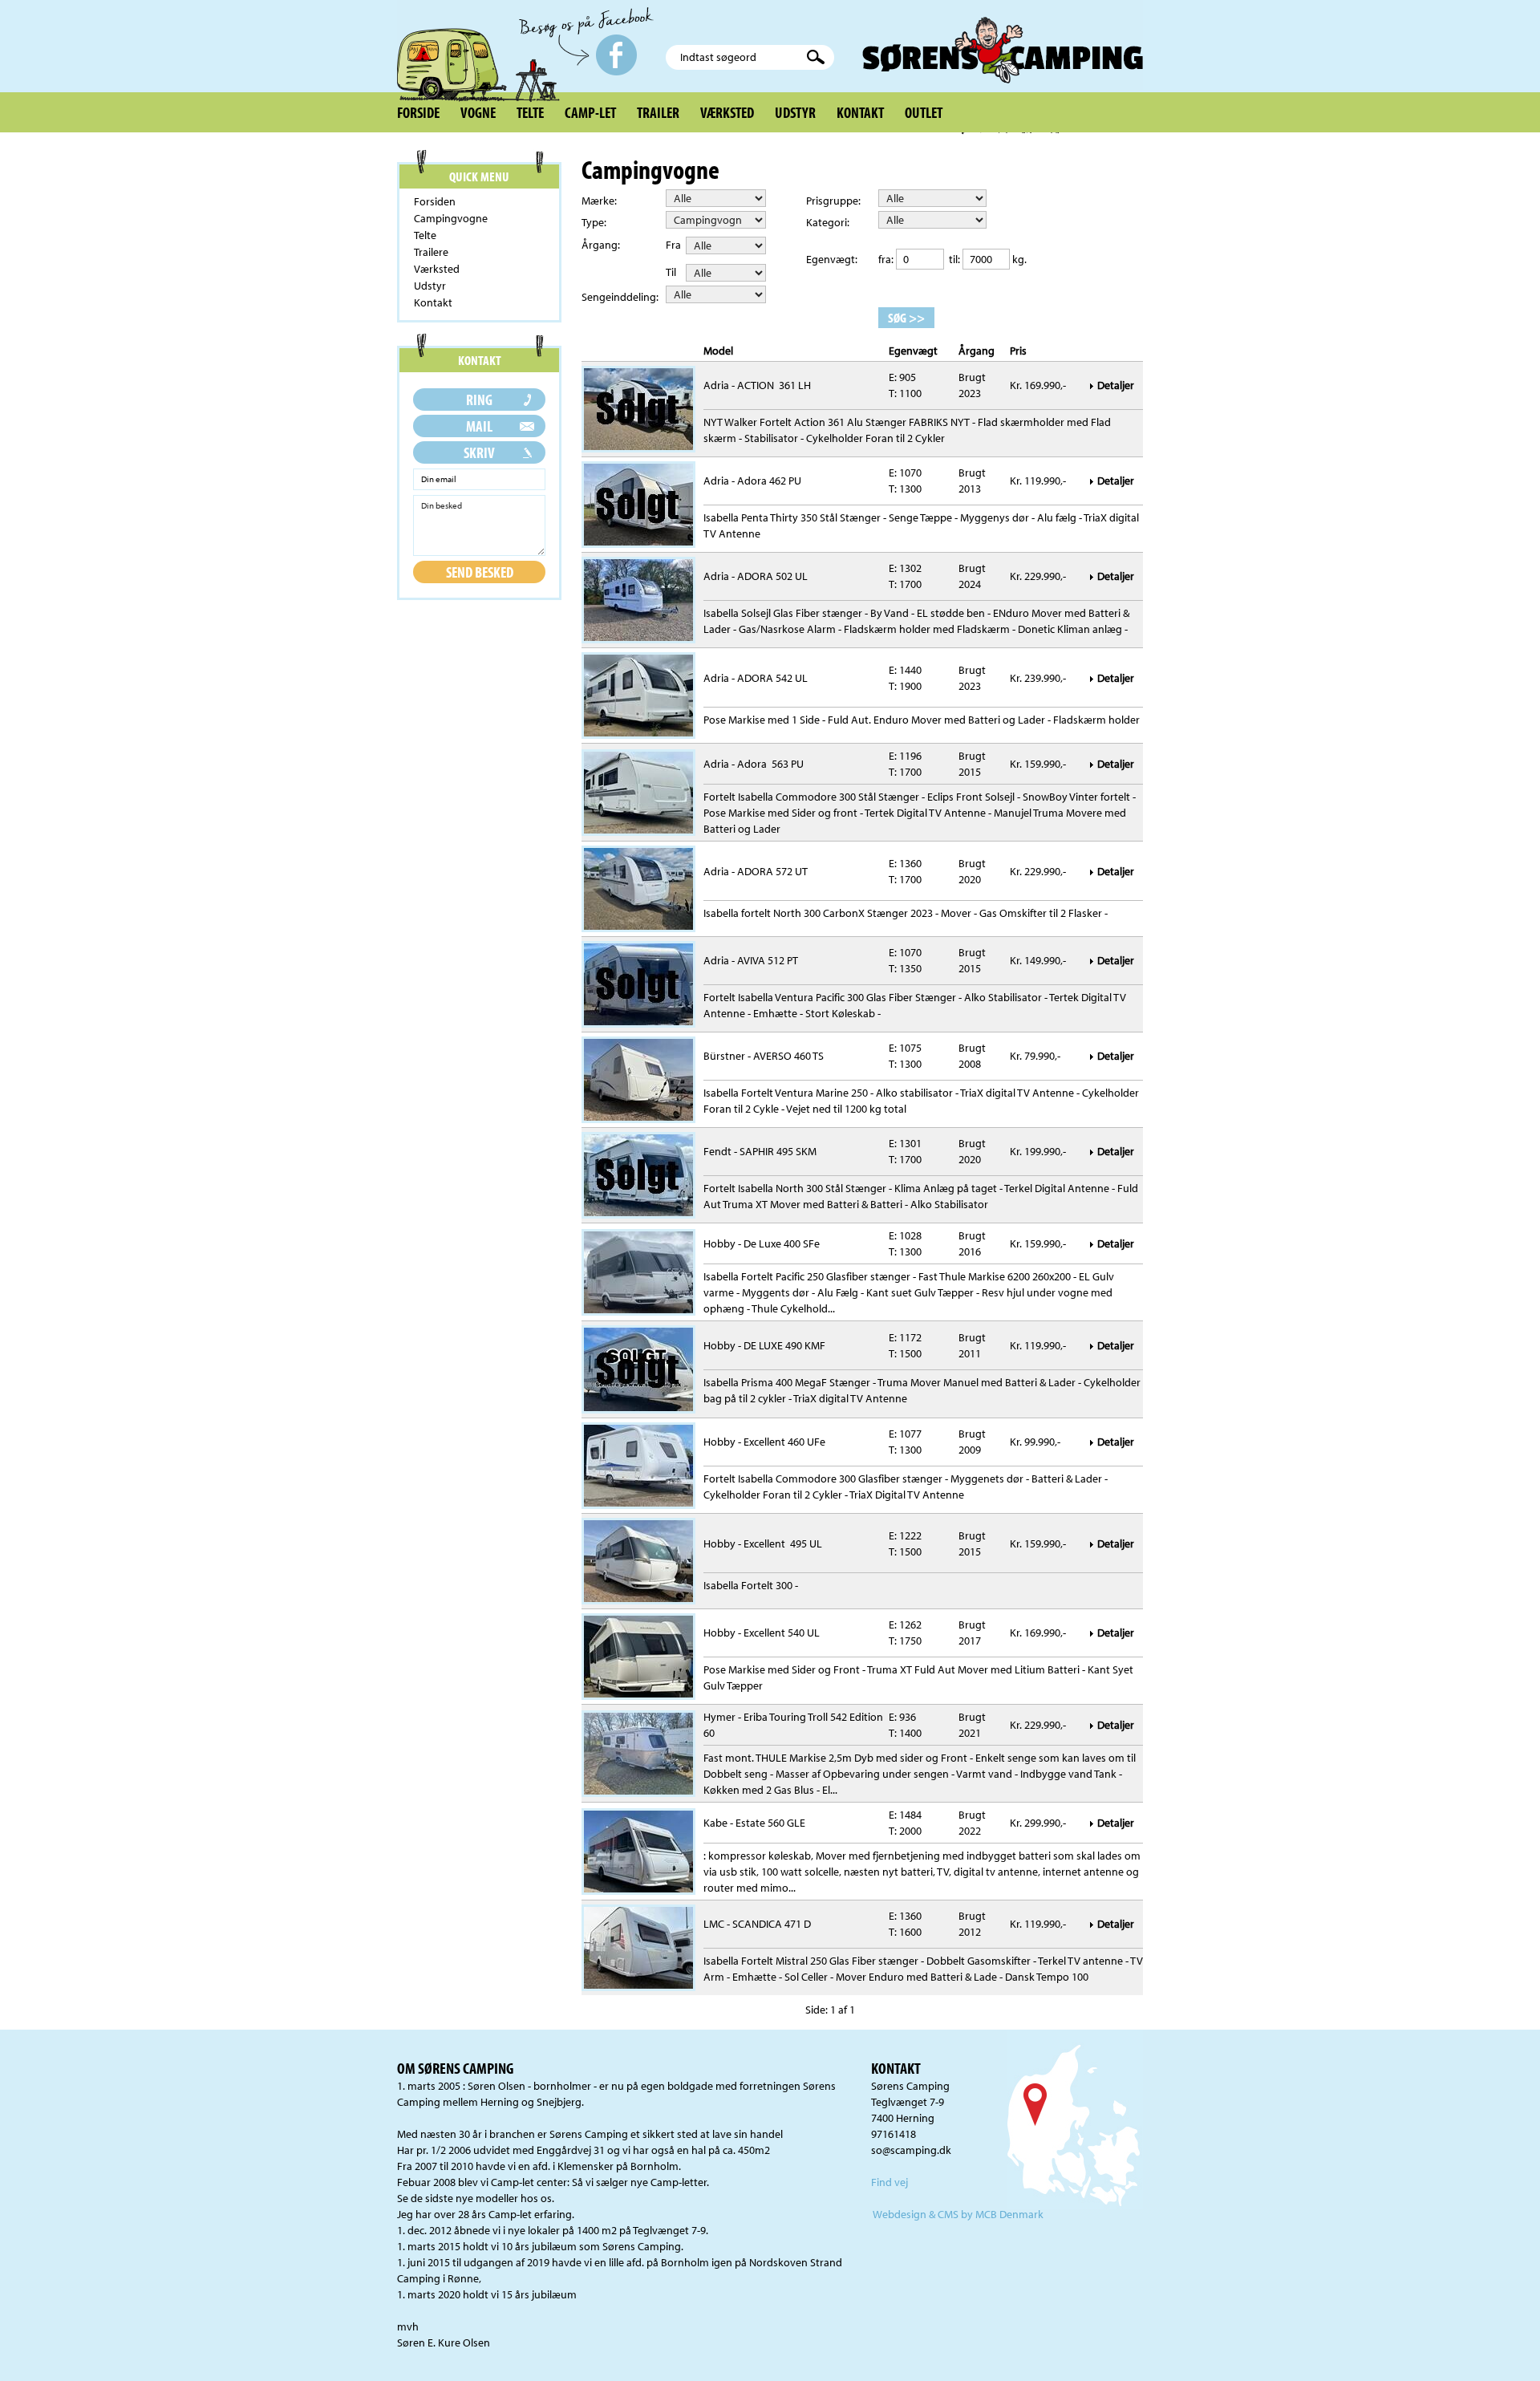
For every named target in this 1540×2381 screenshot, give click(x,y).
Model (718, 351)
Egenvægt (913, 351)
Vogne (478, 112)
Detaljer (1117, 385)
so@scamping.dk (911, 2150)
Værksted (727, 112)
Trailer (658, 112)
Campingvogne (451, 218)
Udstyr (795, 112)
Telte (530, 112)
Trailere (431, 252)
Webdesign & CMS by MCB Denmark (958, 2214)
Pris (1018, 351)
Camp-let (590, 112)
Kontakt (860, 112)
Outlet (924, 112)
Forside (418, 112)
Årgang (977, 351)
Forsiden (435, 201)
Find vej (890, 2182)
